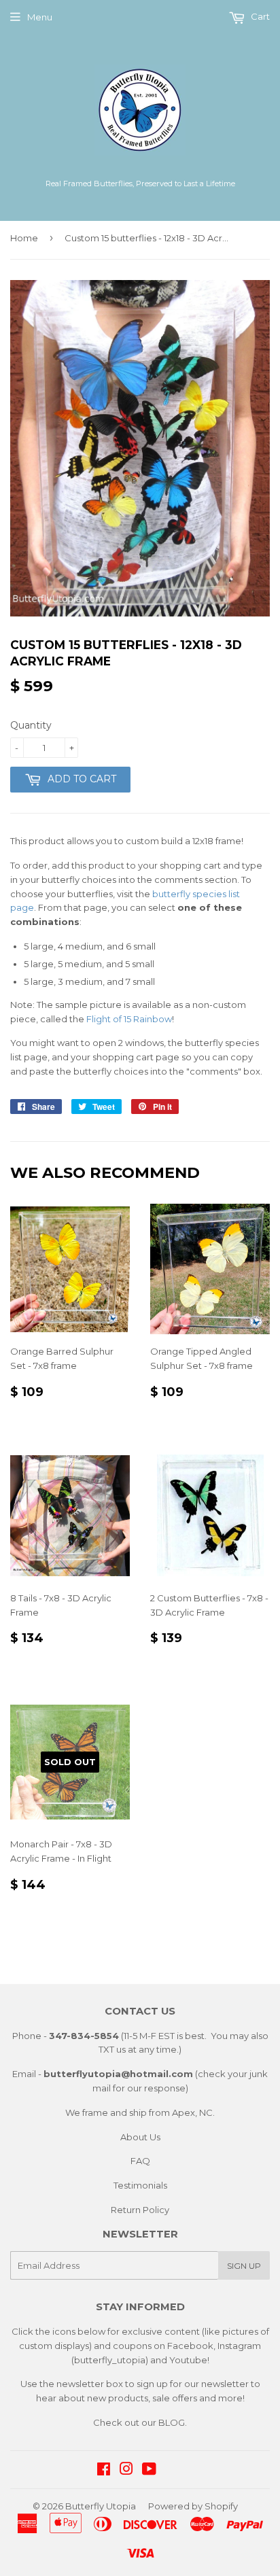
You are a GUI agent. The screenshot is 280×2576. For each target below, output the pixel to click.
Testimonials (140, 2185)
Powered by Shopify (193, 2506)
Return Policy (140, 2210)
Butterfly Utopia (101, 2506)
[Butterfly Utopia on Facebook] (104, 2471)
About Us (140, 2137)
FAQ (140, 2161)
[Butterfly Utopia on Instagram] (126, 2471)
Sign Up (244, 2266)
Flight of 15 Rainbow (129, 1019)
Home (24, 238)
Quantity (31, 725)
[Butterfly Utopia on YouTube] (149, 2471)
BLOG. (173, 2422)
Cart (259, 16)
